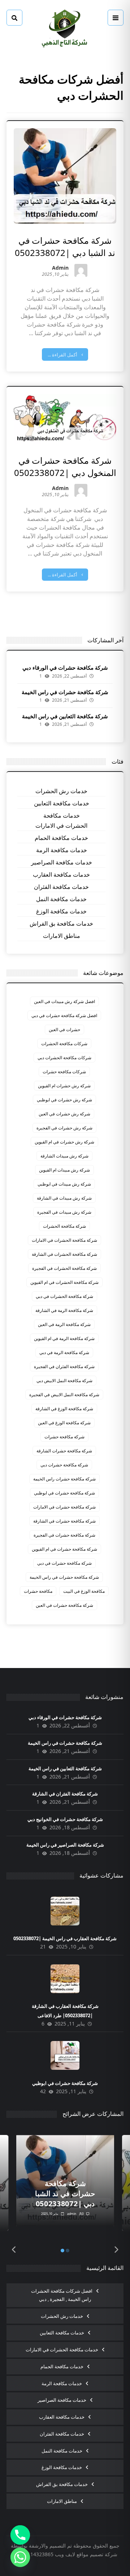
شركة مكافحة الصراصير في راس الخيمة (65, 1845)
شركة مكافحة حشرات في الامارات (64, 1507)
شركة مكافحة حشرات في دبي (64, 1563)
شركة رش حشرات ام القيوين (64, 1086)
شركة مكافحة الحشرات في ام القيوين (64, 1282)
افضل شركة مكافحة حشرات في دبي (64, 1015)
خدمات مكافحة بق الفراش (61, 923)
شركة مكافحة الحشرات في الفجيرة (64, 1268)
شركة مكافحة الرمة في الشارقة (64, 1310)
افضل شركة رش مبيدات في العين (64, 1001)
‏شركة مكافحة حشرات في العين (64, 1605)
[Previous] (14, 2250)
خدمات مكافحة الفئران (61, 887)
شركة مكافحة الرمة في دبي (64, 1352)
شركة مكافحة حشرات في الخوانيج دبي (65, 1819)
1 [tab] (62, 2251)
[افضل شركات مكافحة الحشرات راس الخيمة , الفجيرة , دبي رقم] (65, 28)
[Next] (116, 2250)
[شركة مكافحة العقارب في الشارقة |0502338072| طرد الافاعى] (65, 1979)
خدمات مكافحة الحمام (61, 838)
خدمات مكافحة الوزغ (61, 911)
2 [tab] (68, 2251)
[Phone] (20, 2535)
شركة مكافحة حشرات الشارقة (64, 1451)
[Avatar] (81, 270)
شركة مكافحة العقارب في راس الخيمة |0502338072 (65, 1938)
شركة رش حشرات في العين (64, 1114)
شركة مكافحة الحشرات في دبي (64, 1296)
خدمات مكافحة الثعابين (62, 803)
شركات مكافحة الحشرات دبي (64, 1058)
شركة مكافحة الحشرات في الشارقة (64, 1254)
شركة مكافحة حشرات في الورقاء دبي (65, 667)
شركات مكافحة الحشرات (64, 1044)
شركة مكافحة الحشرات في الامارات (64, 1240)
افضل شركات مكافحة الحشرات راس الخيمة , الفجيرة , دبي (62, 2295)
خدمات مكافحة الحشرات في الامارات (61, 821)
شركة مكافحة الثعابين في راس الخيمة (65, 716)
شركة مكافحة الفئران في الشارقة (65, 1794)
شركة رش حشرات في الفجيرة (64, 1128)
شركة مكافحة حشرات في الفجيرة (64, 1535)
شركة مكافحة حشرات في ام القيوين (64, 1549)
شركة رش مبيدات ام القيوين (64, 1170)
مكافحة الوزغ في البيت (84, 1591)
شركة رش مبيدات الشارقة (64, 1156)
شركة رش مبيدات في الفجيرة (64, 1212)
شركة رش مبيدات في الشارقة (64, 1198)
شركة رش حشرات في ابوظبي (64, 1100)
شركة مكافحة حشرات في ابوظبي (64, 1493)
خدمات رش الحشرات (61, 791)
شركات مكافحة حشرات (64, 1072)
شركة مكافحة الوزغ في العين (64, 1423)
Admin (60, 268)
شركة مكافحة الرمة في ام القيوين (64, 1338)
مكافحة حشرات (38, 1591)
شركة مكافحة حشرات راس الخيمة (64, 1479)
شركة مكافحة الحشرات (64, 1226)
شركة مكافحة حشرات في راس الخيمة (65, 692)
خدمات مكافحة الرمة (62, 850)
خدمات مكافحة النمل (61, 899)
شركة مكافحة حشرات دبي (64, 1465)
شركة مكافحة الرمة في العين (64, 1324)
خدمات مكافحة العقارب (61, 875)
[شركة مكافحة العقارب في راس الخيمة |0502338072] (65, 1911)
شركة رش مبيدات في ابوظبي (64, 1184)
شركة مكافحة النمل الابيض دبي (64, 1381)
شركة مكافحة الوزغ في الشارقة (64, 1409)
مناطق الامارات (62, 936)
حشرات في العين (64, 1029)
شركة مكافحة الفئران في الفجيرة (64, 1366)
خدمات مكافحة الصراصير (62, 862)
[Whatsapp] (20, 2557)
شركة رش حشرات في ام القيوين (64, 1142)
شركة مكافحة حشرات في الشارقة (64, 1521)
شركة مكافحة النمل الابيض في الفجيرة (64, 1395)
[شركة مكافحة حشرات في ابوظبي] (65, 2055)
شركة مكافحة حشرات (64, 1437)
